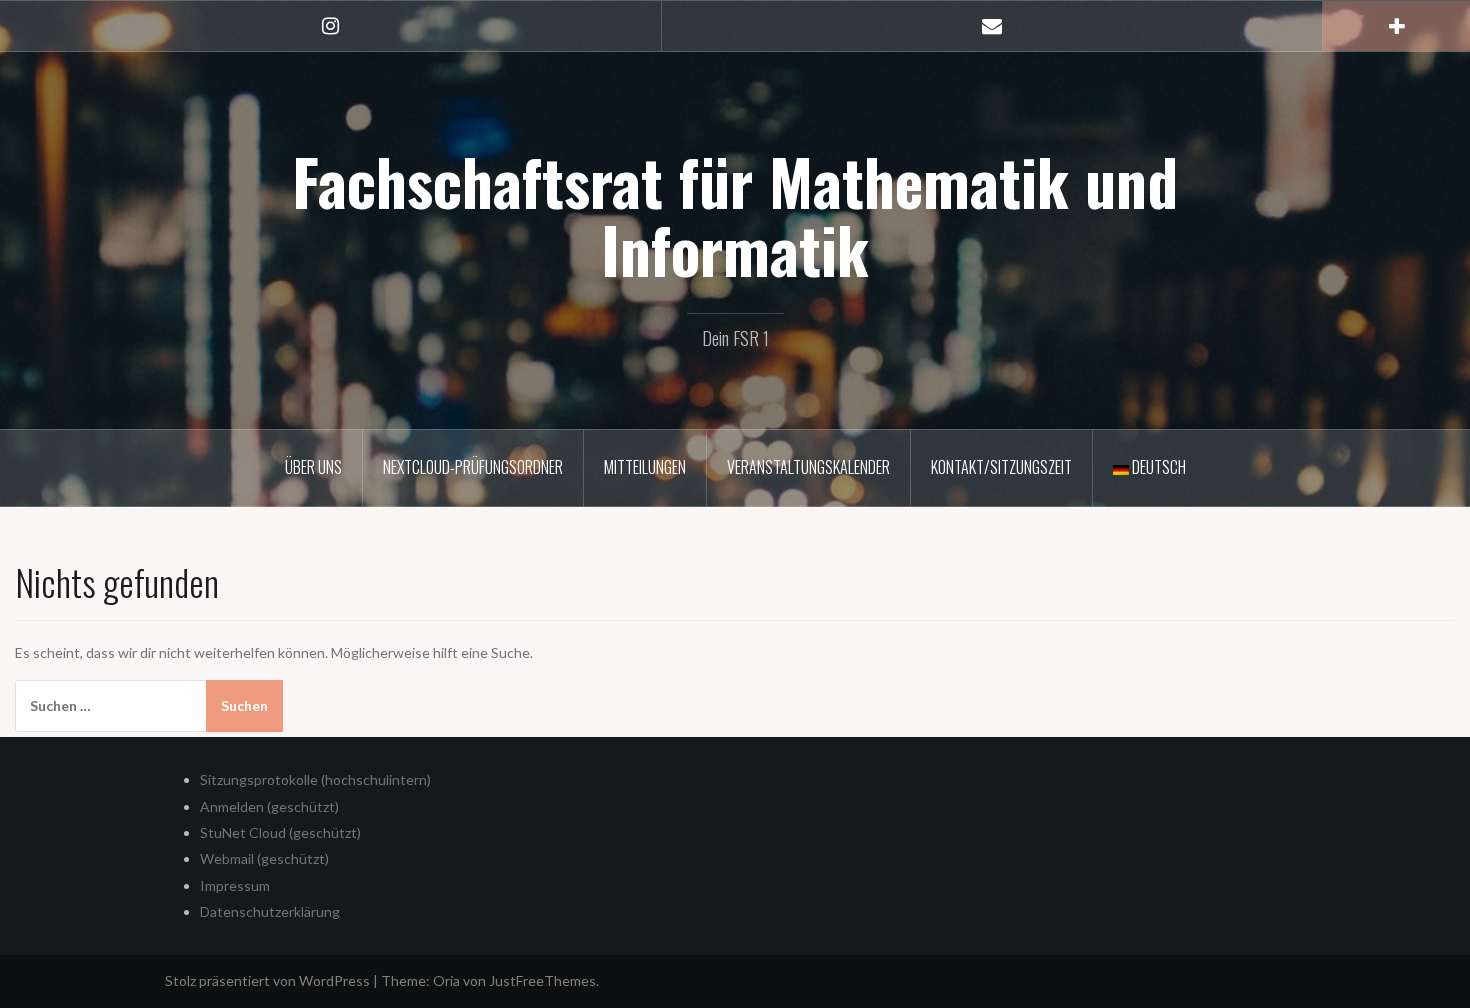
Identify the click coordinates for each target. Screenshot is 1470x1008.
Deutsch (1157, 467)
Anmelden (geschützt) (269, 806)
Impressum (235, 885)
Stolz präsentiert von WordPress (267, 980)
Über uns (313, 467)
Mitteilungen (645, 467)
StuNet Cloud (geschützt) (280, 832)
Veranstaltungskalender (808, 467)
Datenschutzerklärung (270, 911)
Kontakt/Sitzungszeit (1001, 467)
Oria (446, 980)
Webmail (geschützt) (264, 858)
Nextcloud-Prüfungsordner (473, 467)
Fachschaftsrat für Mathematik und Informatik (735, 215)
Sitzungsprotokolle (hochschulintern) (315, 779)
